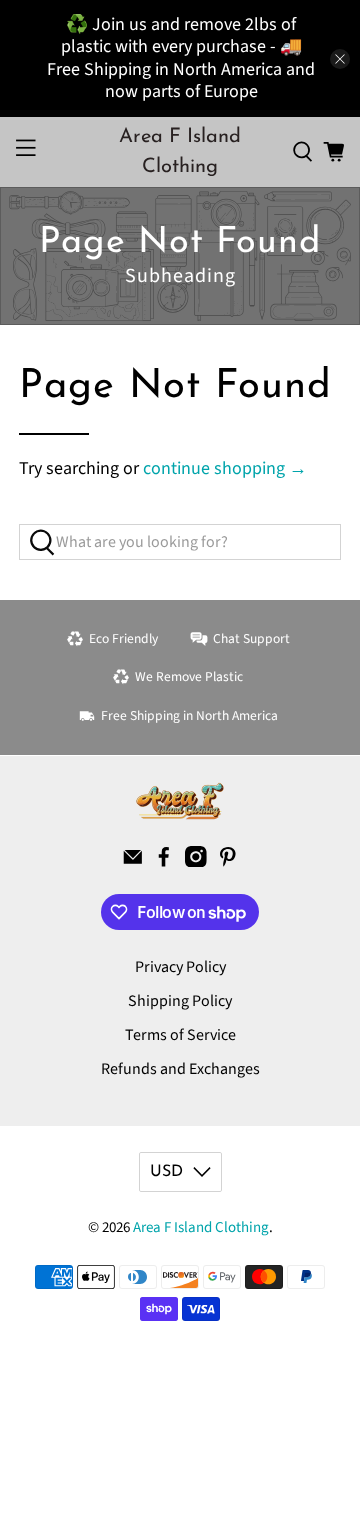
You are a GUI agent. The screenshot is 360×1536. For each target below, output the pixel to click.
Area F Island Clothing (201, 1227)
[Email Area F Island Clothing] (133, 862)
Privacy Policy (180, 967)
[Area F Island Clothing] (180, 801)
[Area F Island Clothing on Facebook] (164, 862)
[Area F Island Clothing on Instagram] (196, 862)
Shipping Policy (180, 1001)
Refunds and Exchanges (180, 1069)
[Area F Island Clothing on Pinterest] (228, 862)
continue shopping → (225, 468)
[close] (340, 59)
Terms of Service (180, 1035)
